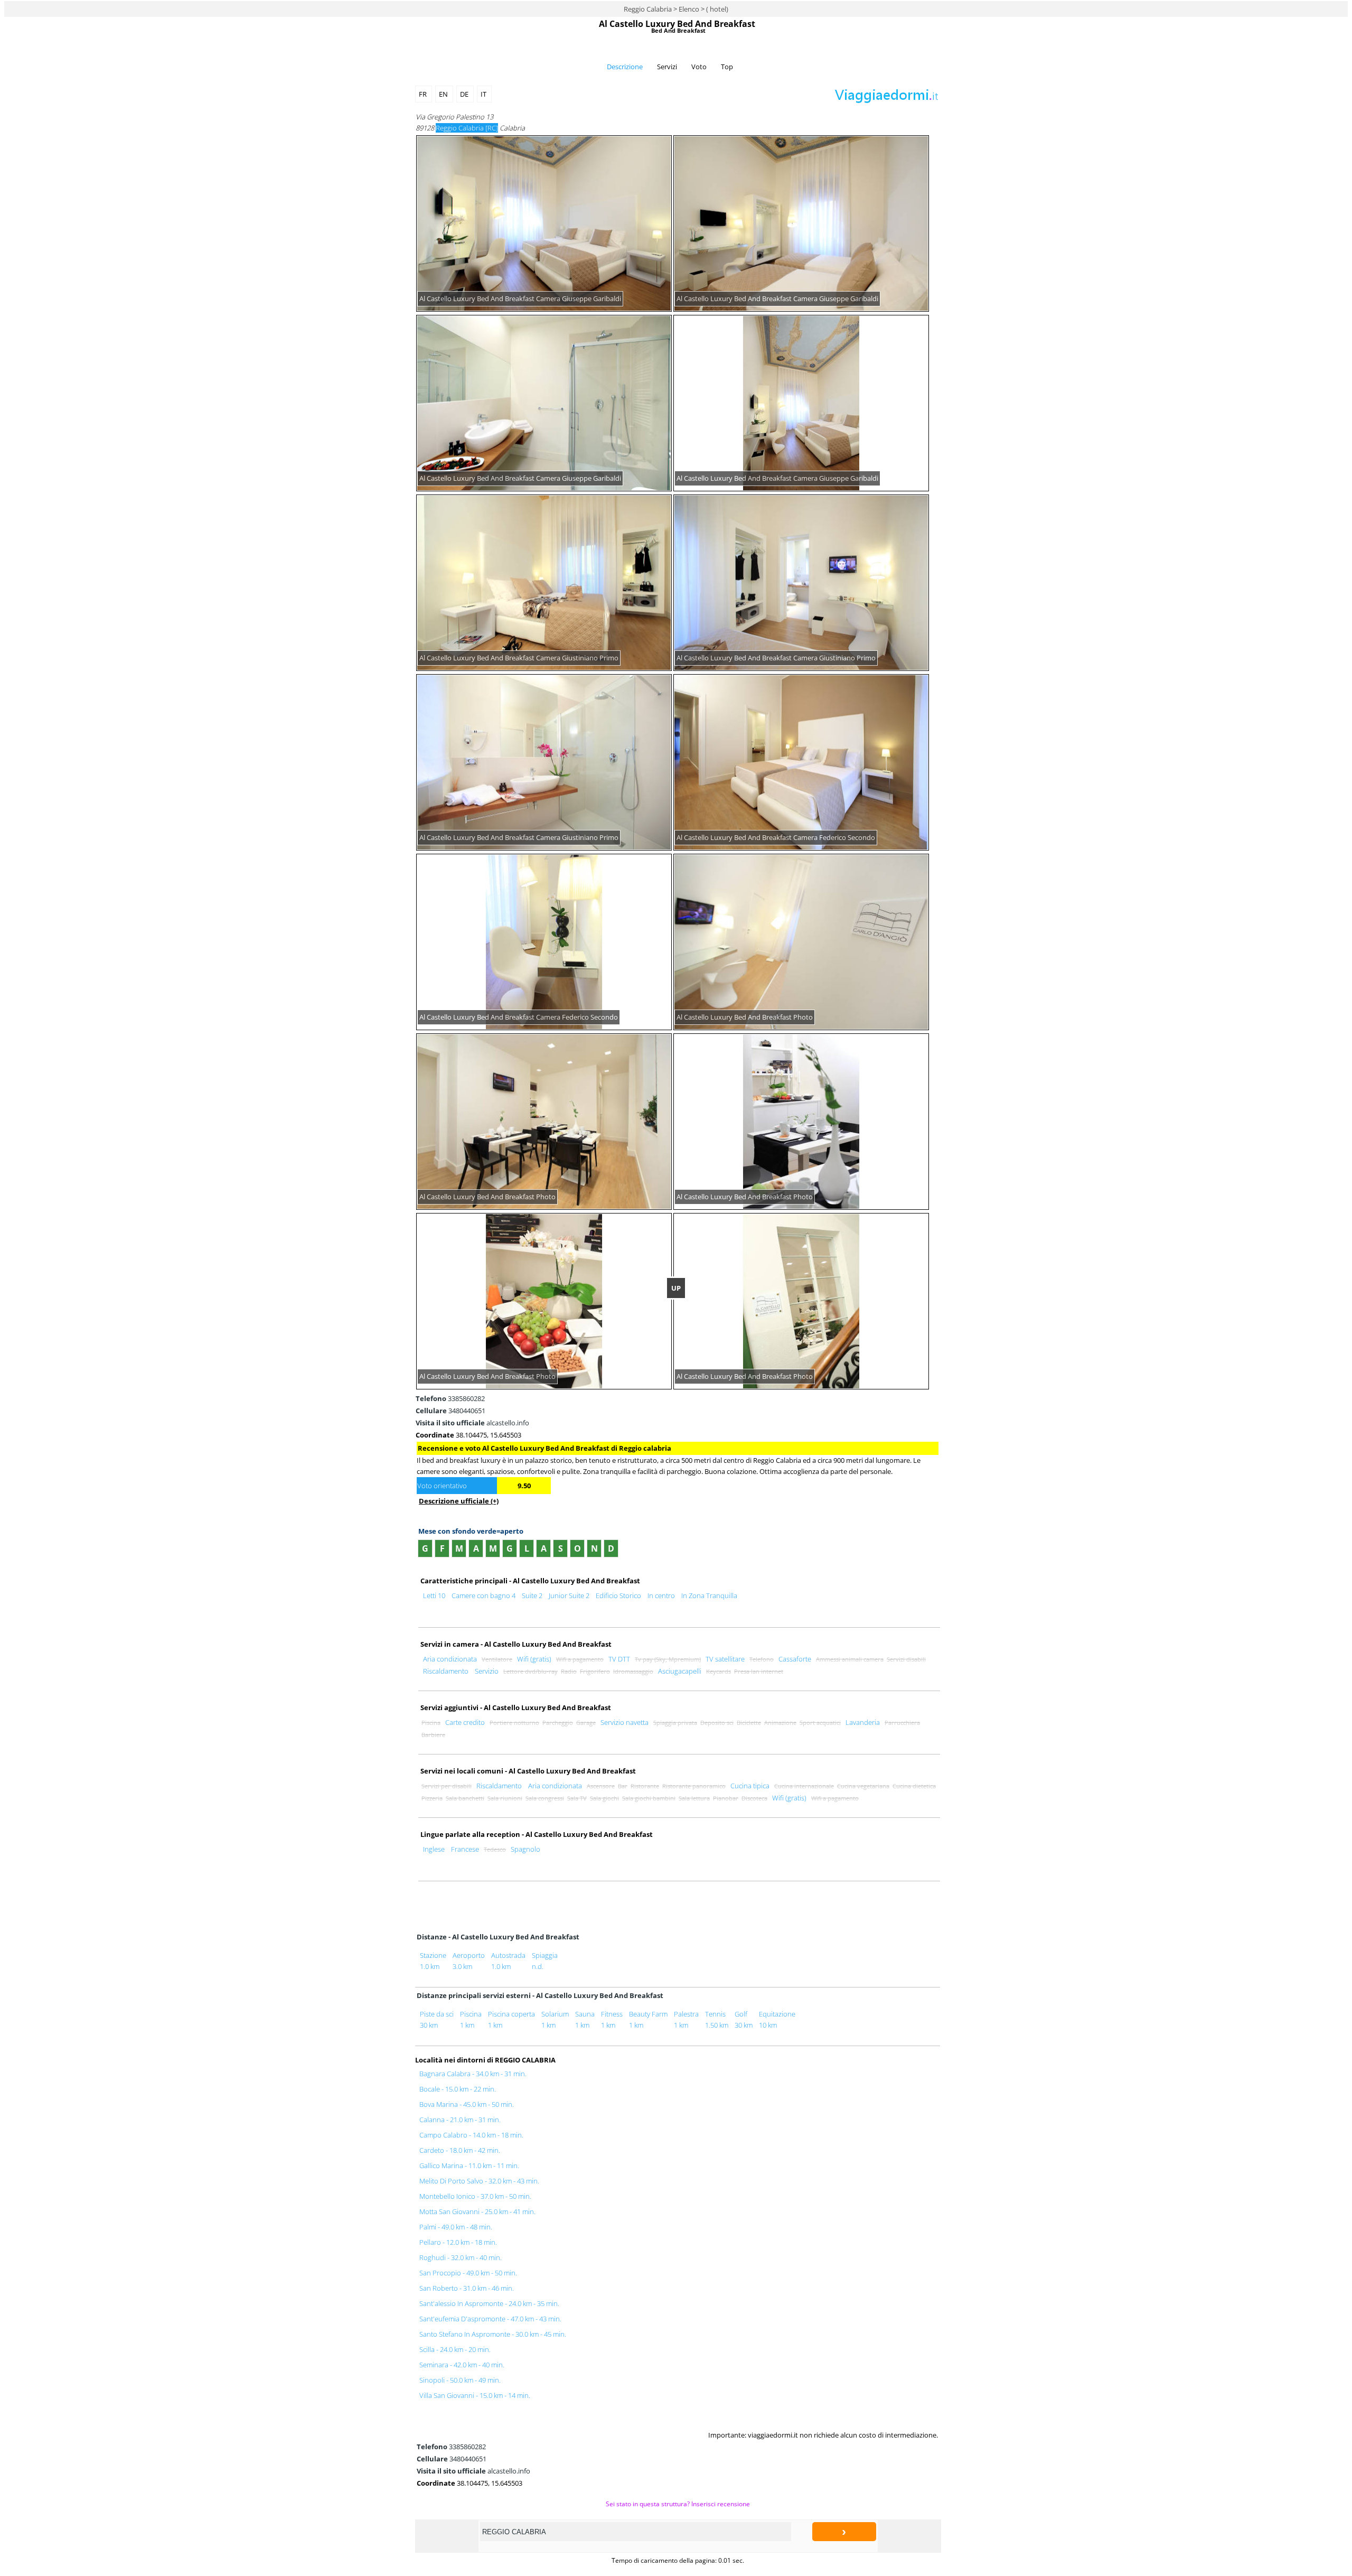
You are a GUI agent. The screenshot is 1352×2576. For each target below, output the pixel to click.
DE (465, 94)
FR (424, 94)
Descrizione (625, 67)
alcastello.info (472, 1423)
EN (444, 94)
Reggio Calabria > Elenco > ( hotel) (676, 9)
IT (484, 94)
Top (727, 67)
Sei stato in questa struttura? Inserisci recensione (678, 2504)
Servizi (667, 67)
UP (676, 1288)
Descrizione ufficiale (459, 1501)
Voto (699, 67)
